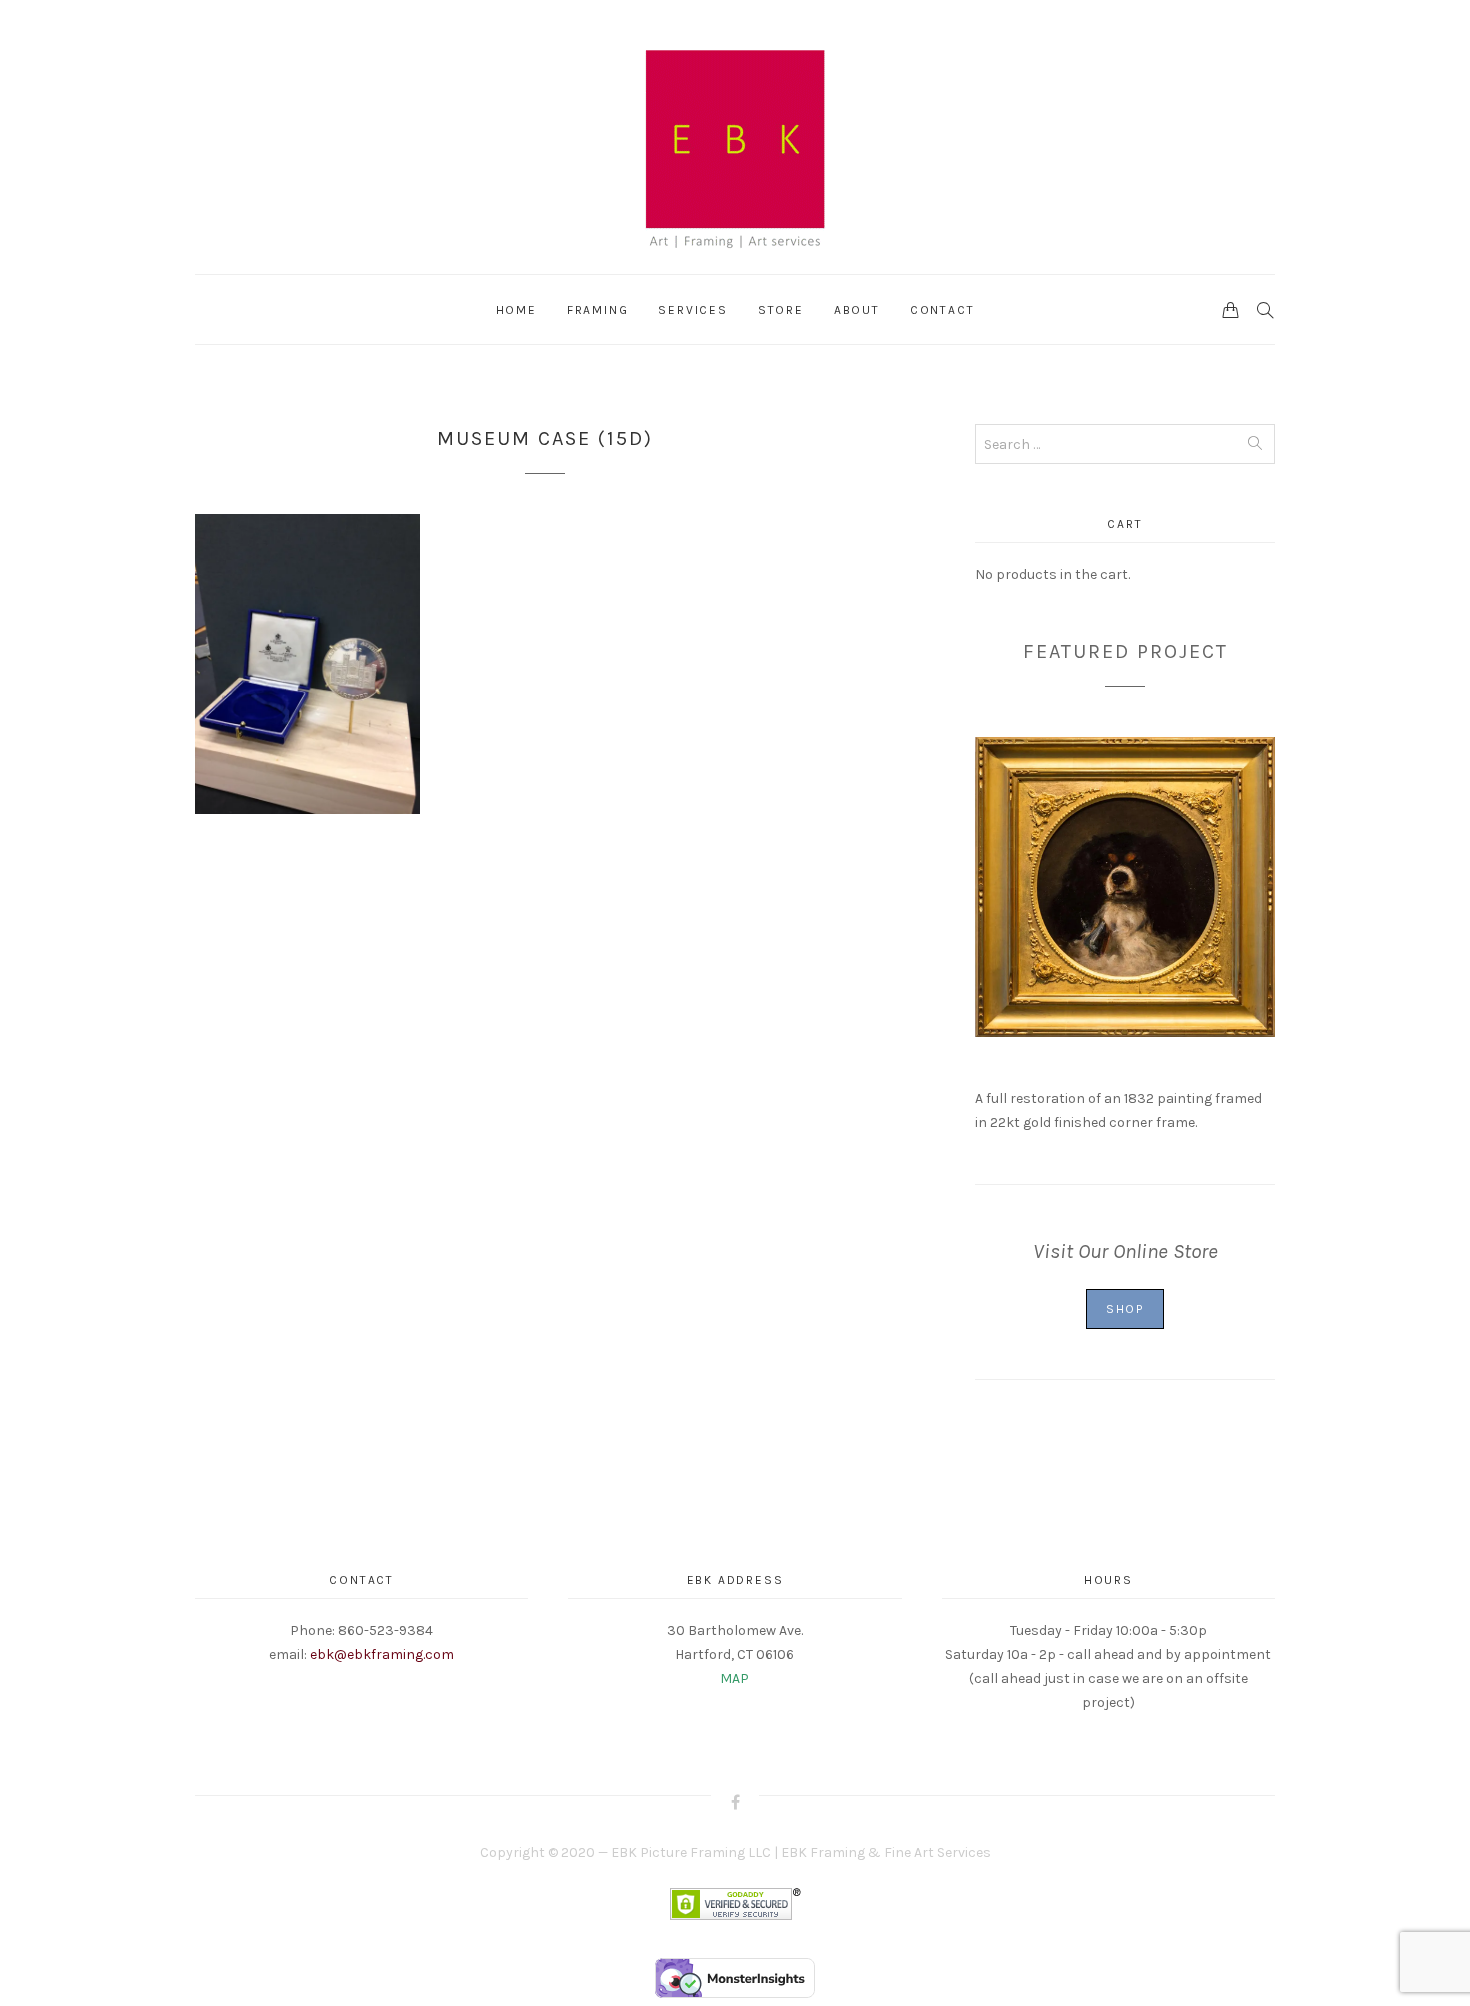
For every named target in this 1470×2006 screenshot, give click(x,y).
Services (692, 310)
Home (516, 310)
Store (781, 310)
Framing (598, 310)
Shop (1125, 1309)
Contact (942, 310)
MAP (734, 1678)
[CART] (1231, 309)
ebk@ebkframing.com (382, 1654)
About (857, 310)
